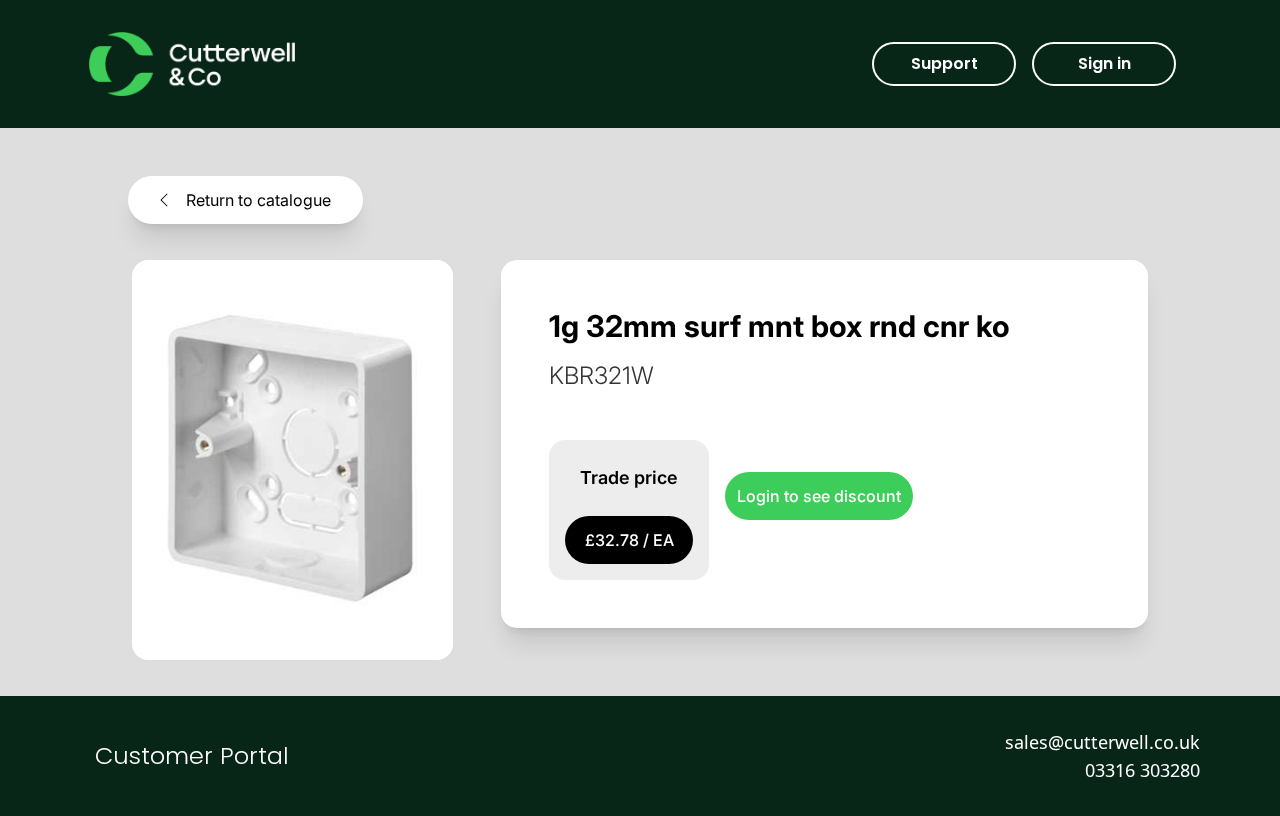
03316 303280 (1142, 770)
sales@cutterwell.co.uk (1102, 742)
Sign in (1104, 63)
